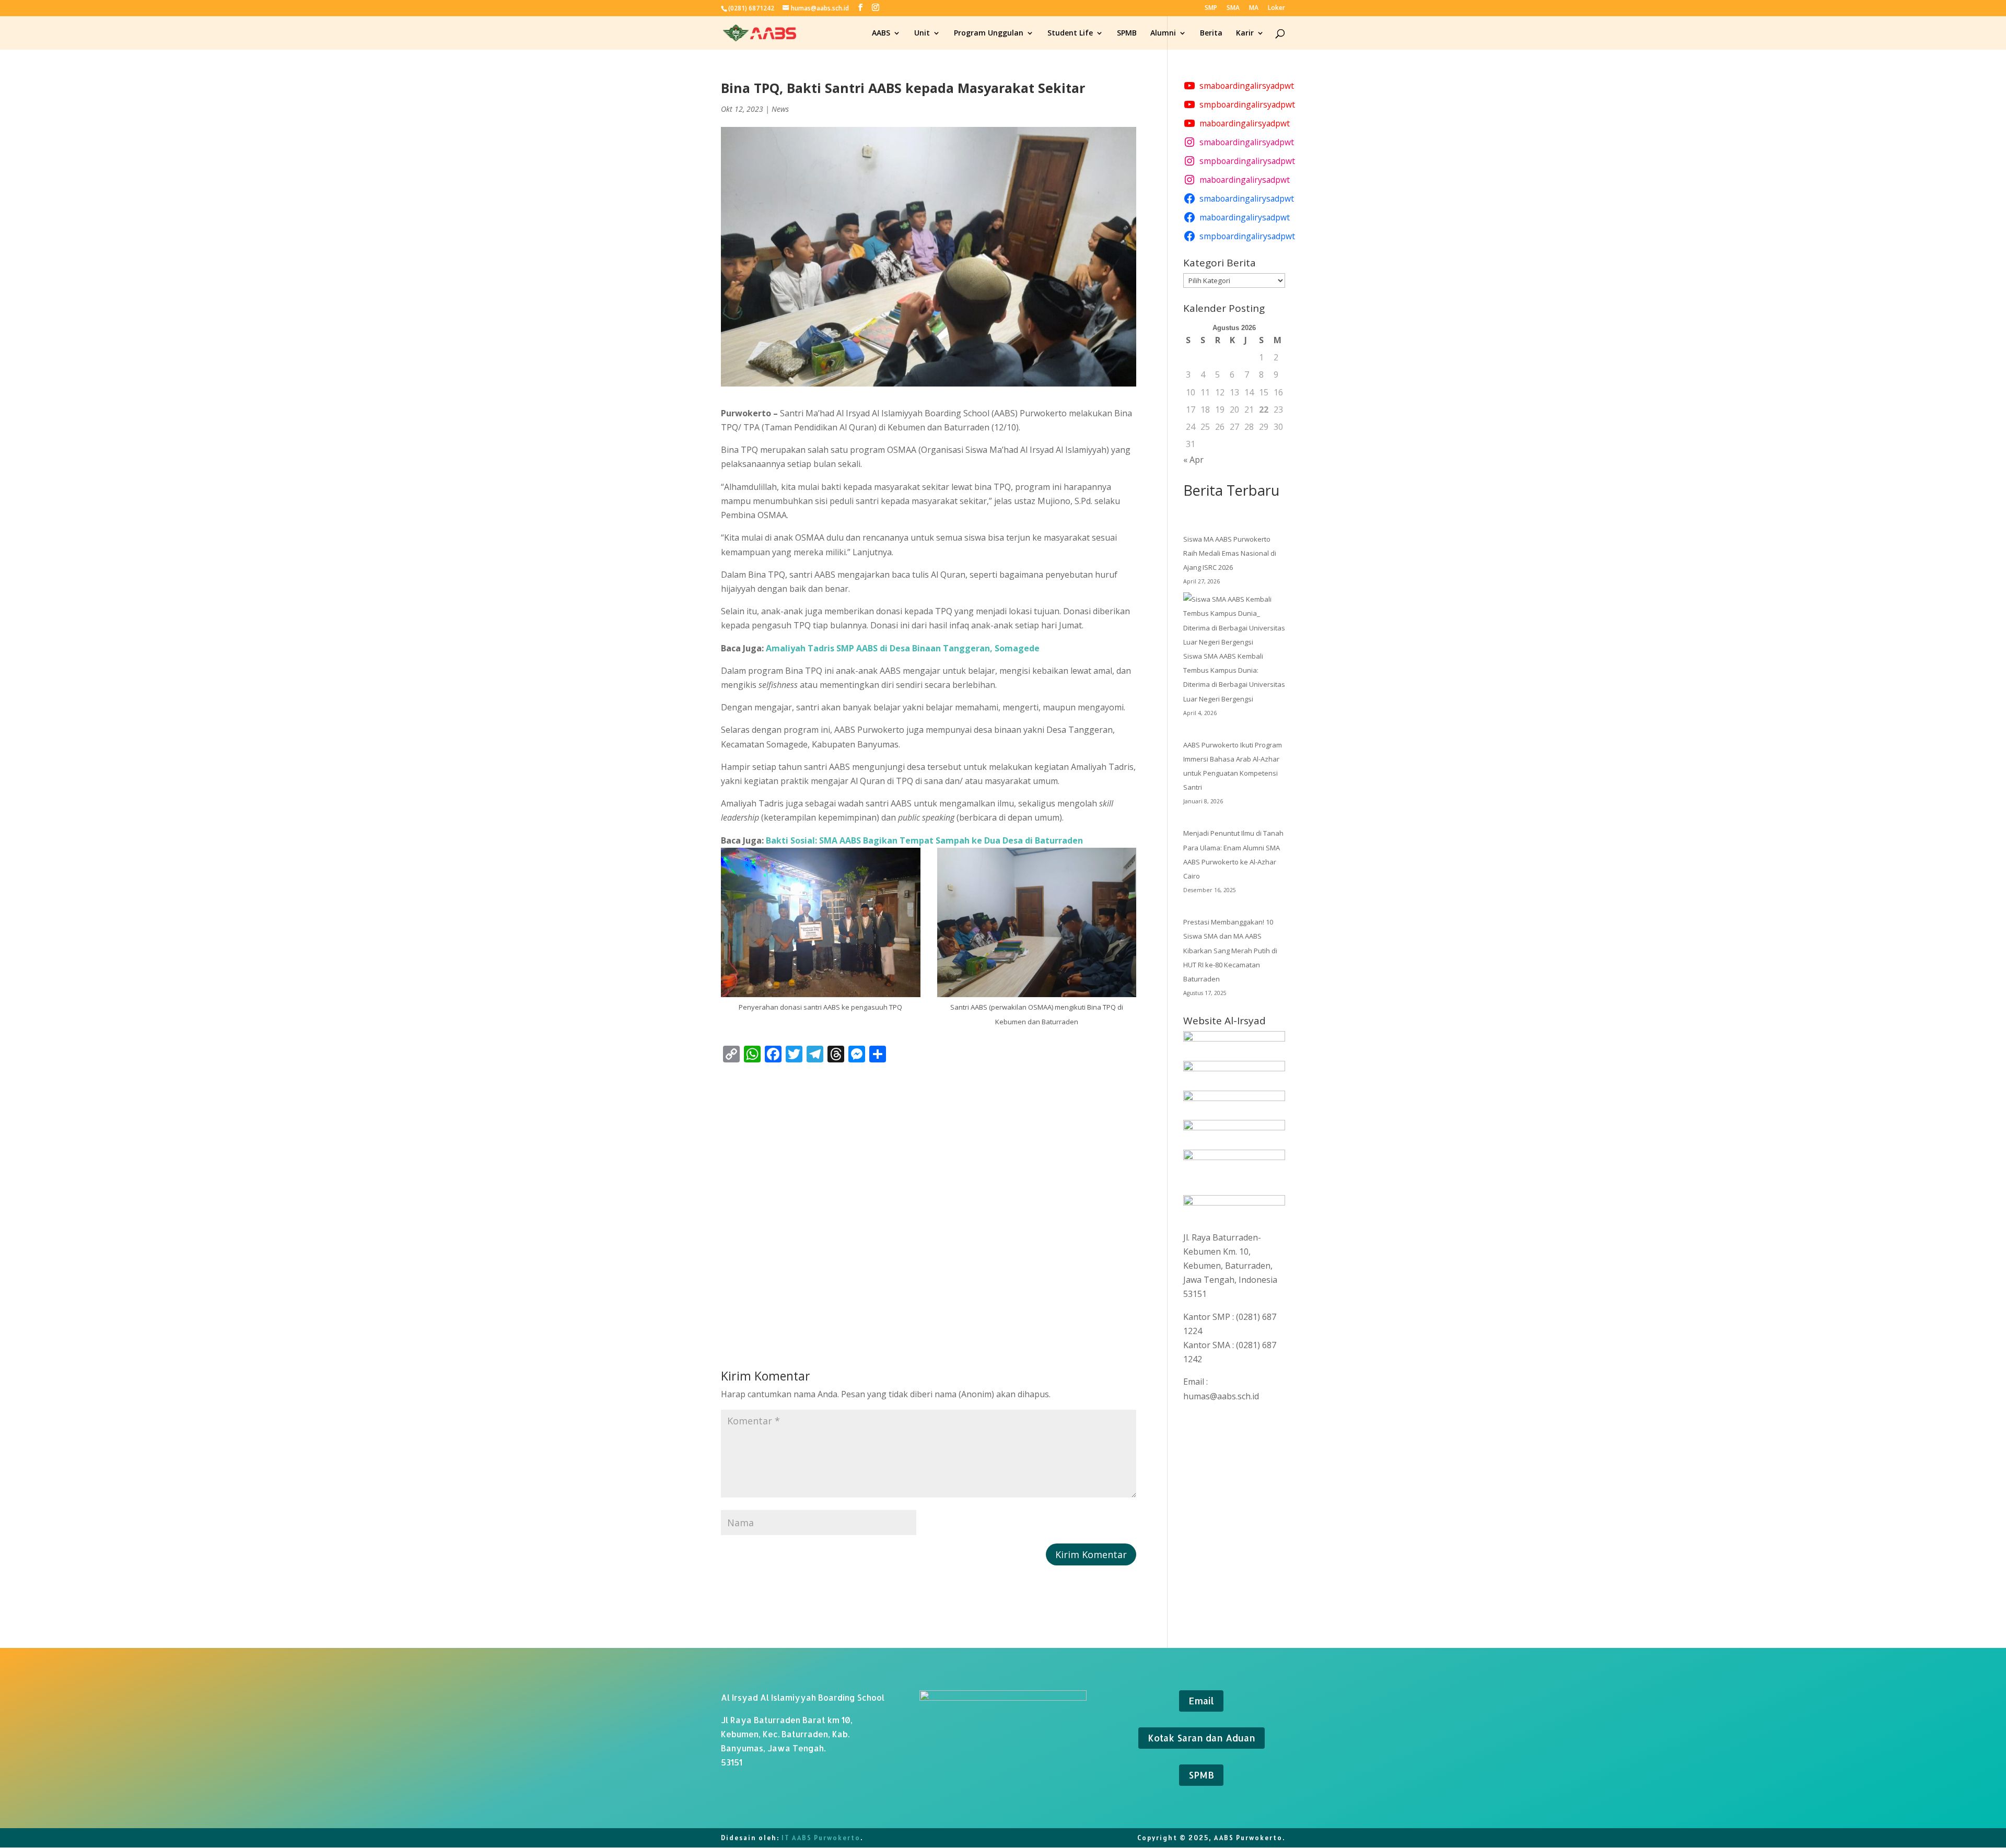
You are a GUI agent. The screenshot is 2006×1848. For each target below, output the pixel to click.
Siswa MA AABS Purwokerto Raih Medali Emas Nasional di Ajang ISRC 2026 (1230, 553)
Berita (1211, 33)
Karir (1245, 33)
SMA (1233, 8)
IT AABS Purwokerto (821, 1838)
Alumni (1163, 33)
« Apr (1193, 460)
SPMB (1127, 33)
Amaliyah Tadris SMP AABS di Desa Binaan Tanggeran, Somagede (903, 648)
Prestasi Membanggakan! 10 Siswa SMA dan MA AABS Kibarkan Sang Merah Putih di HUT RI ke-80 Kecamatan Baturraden (1230, 950)
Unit (922, 33)
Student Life (1070, 33)
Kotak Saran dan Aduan (1202, 1738)
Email (1201, 1700)
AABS (881, 33)
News (780, 109)
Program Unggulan (989, 33)
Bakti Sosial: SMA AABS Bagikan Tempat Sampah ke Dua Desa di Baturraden (924, 840)
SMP (1211, 8)
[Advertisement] (929, 1197)
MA (1254, 8)
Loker (1276, 8)
